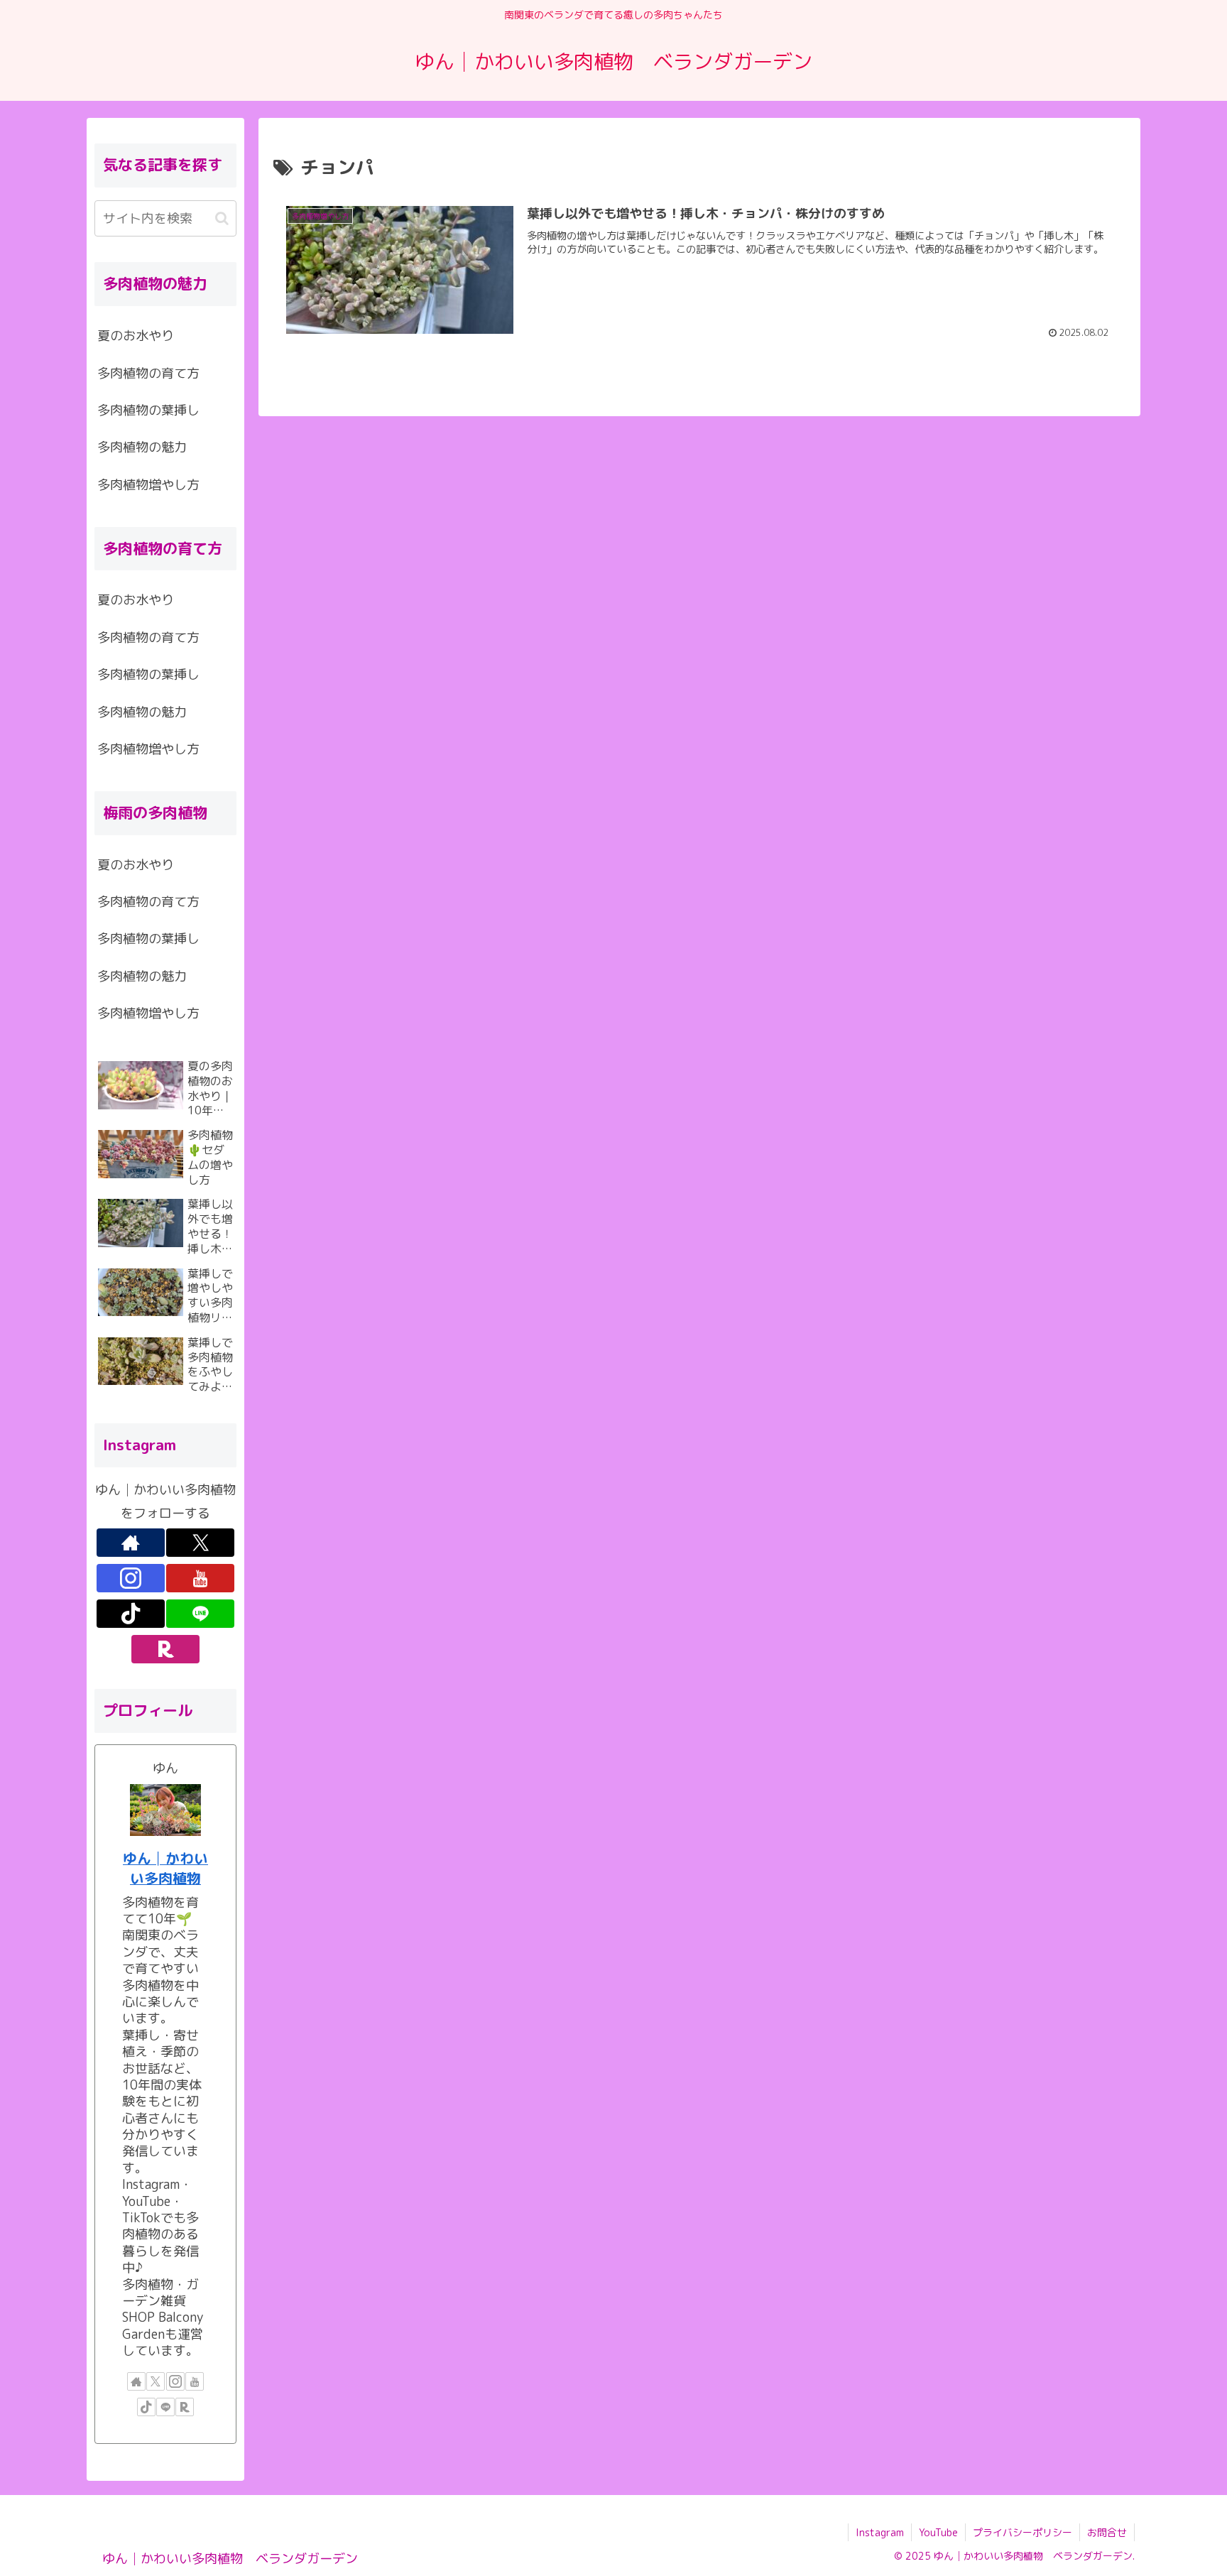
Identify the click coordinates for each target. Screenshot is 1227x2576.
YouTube (938, 2532)
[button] (222, 218)
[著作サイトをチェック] (131, 1543)
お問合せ (1107, 2532)
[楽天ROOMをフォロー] (165, 1649)
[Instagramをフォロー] (131, 1578)
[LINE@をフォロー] (200, 1614)
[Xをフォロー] (200, 1543)
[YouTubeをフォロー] (200, 1578)
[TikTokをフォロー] (131, 1614)
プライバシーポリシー (1022, 2532)
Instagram (880, 2532)
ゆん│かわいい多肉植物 (165, 1868)
